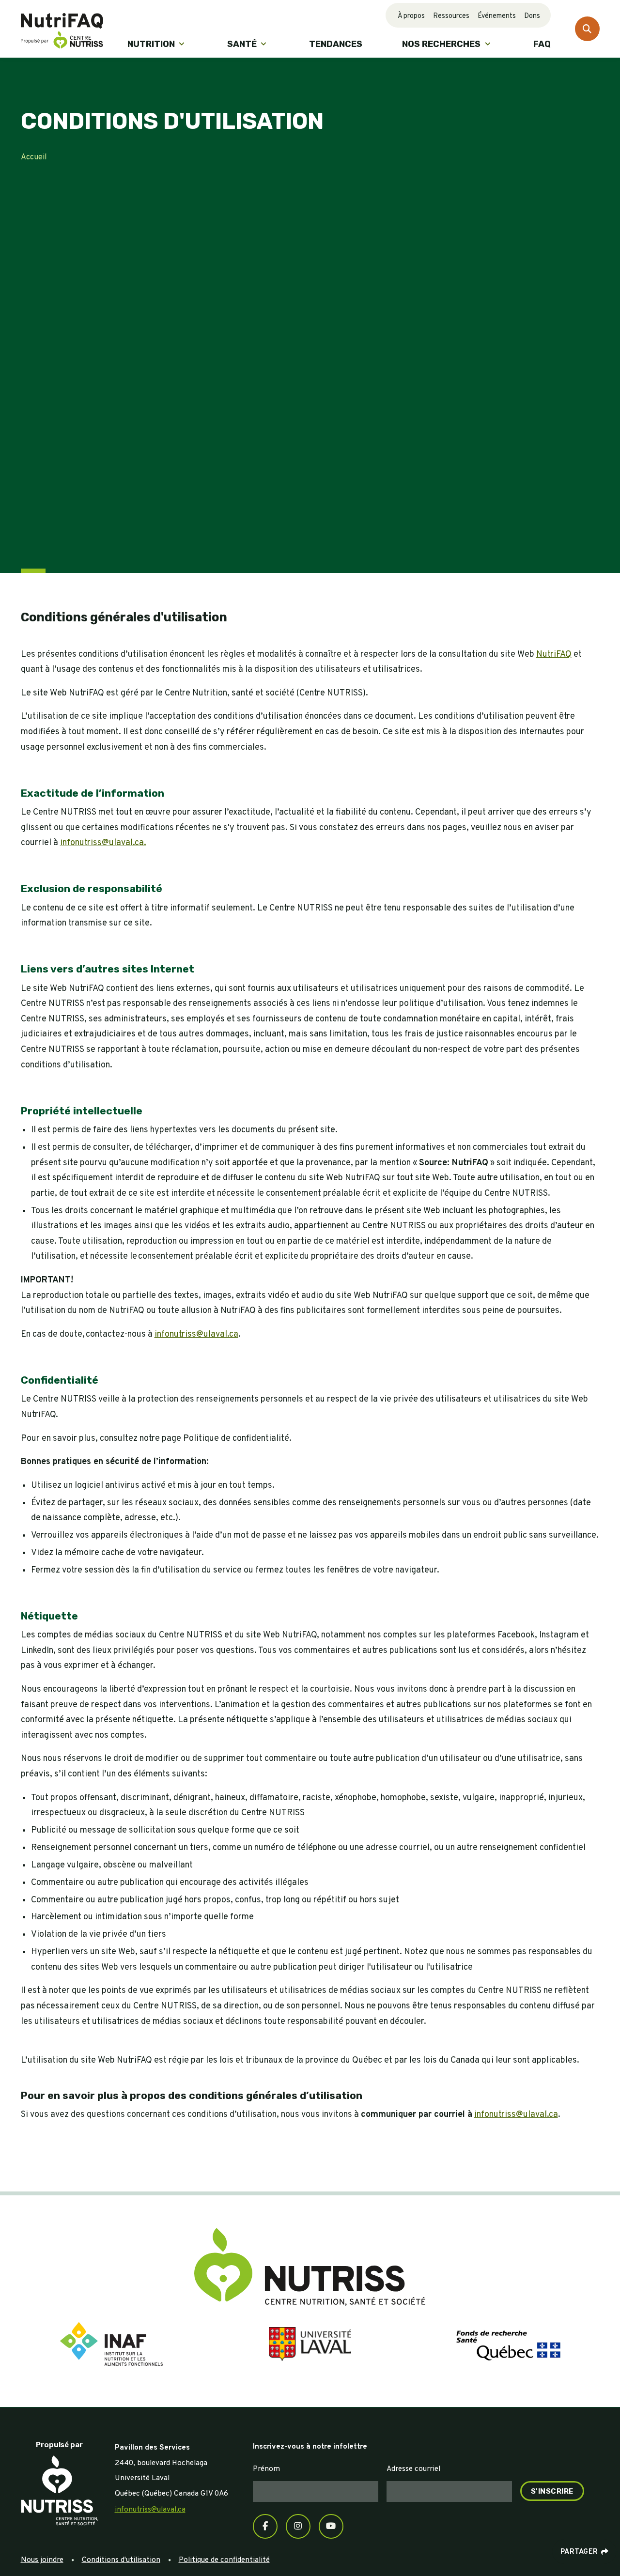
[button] (157, 44)
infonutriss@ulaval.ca (196, 1334)
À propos (411, 16)
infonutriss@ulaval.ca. (103, 843)
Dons (532, 16)
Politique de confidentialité (224, 2560)
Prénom (266, 2469)
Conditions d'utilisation (121, 2560)
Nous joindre (42, 2560)
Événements (497, 16)
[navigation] (60, 2487)
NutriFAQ (554, 655)
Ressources (451, 16)
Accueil (34, 157)
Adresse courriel (413, 2469)
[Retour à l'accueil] (62, 29)
